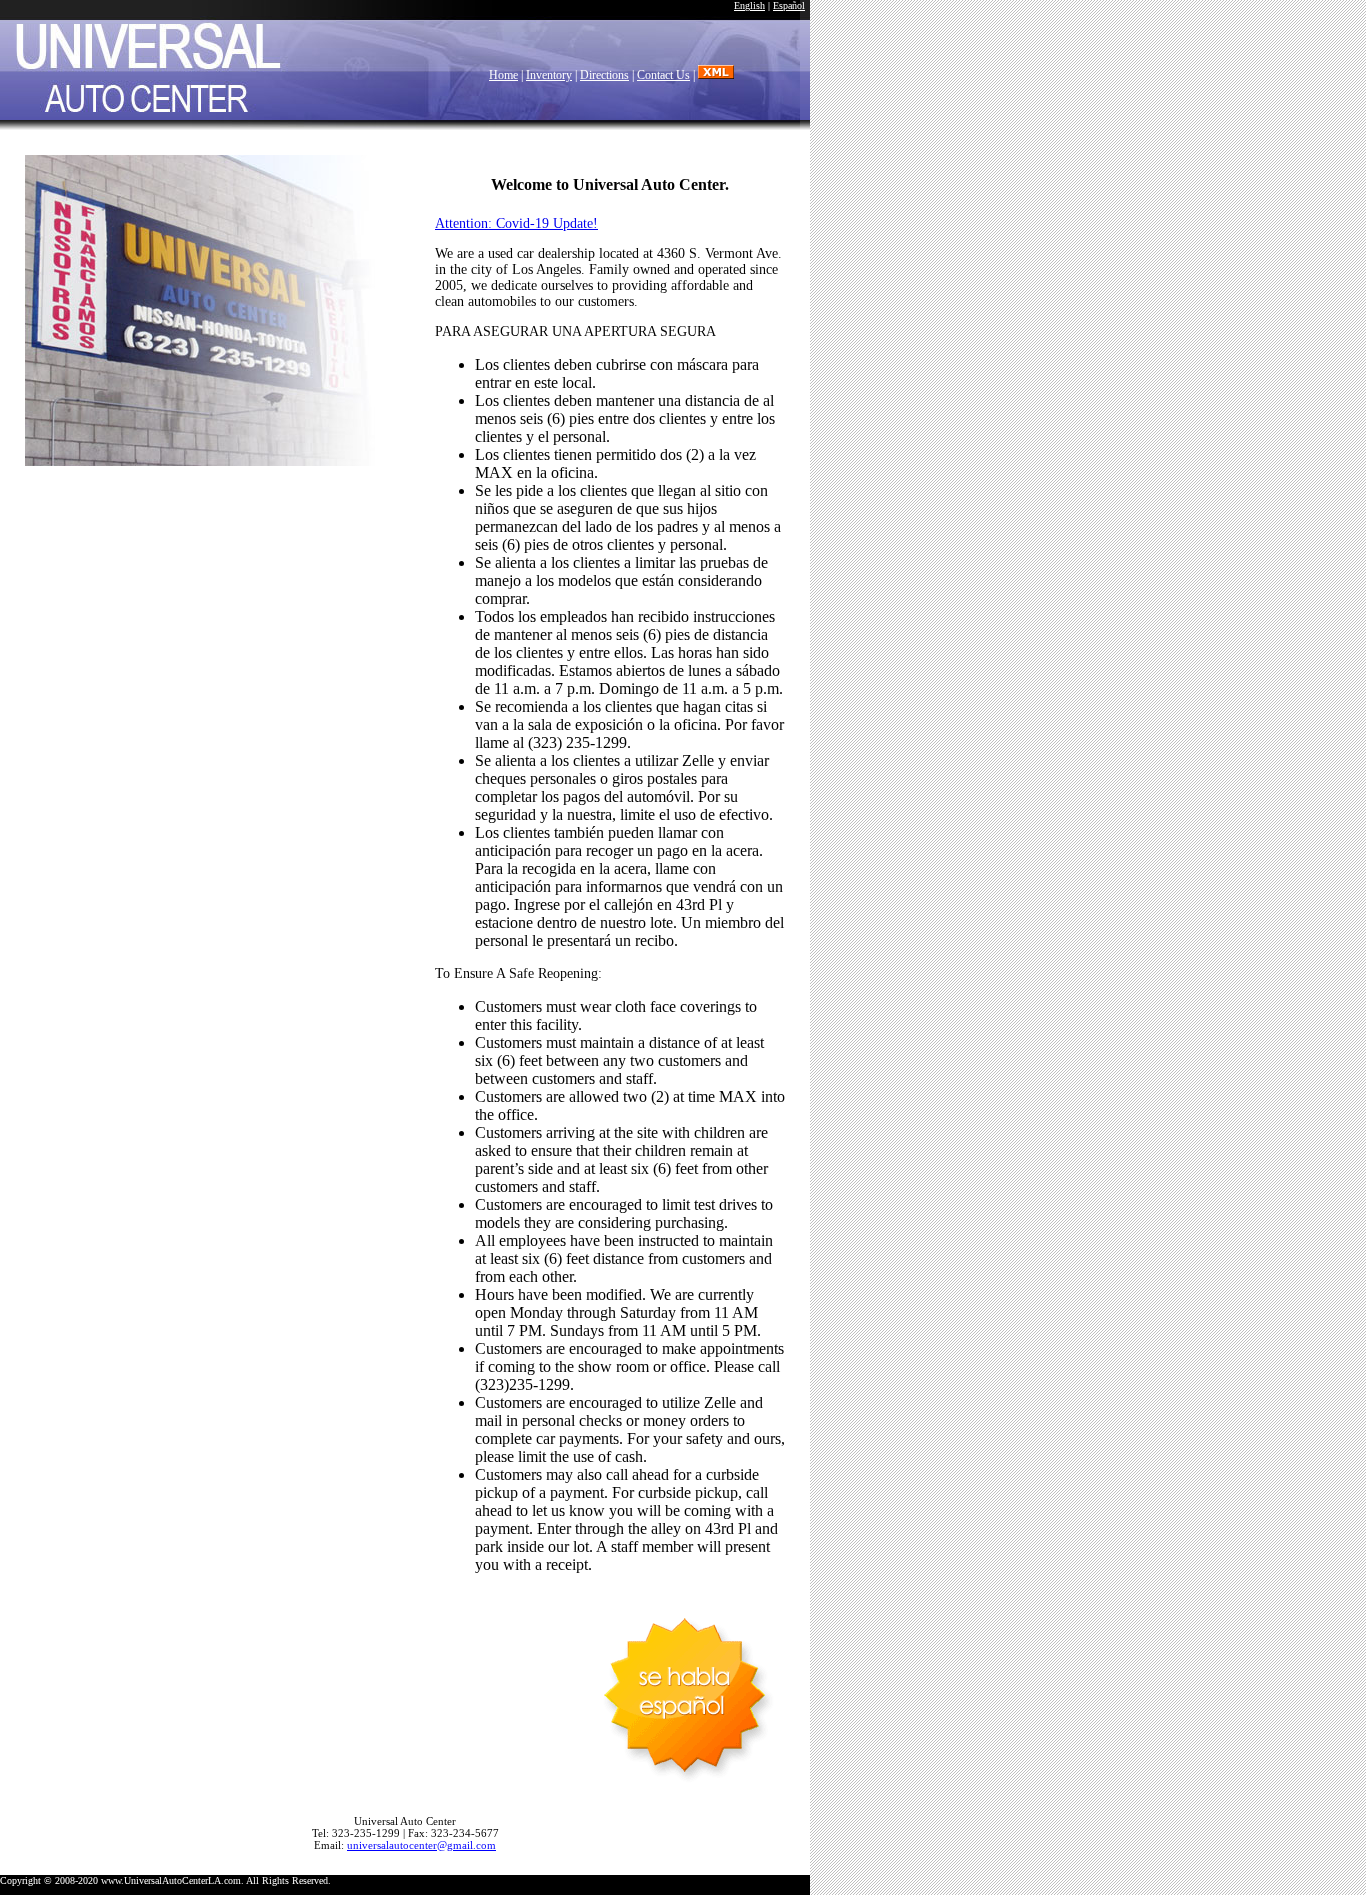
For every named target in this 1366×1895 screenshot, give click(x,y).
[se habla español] (685, 1690)
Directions (604, 75)
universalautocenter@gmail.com (421, 1845)
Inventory (549, 75)
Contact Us (663, 75)
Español (789, 5)
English (749, 5)
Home (503, 75)
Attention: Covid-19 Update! (516, 223)
